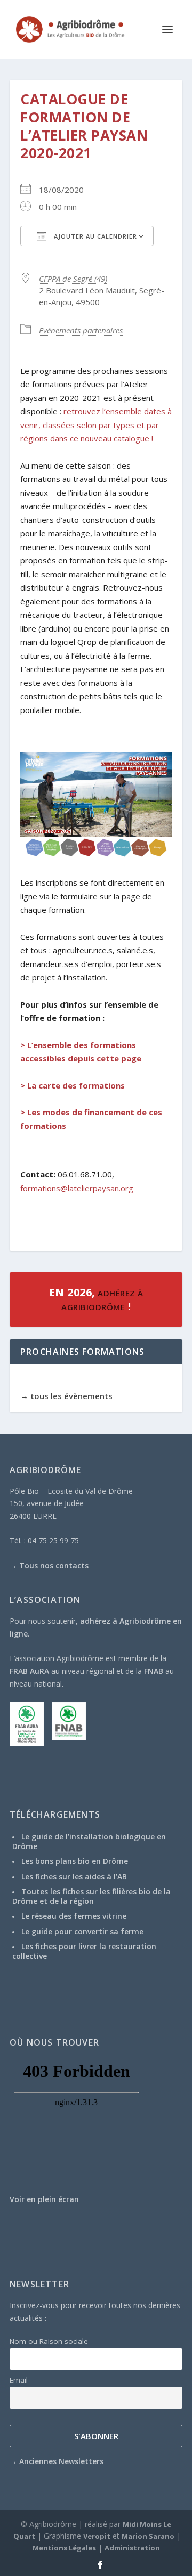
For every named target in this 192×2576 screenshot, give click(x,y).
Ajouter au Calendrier (94, 236)
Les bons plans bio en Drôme (75, 1861)
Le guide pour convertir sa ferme (82, 1931)
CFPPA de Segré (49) (73, 279)
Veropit (97, 2536)
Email (19, 2380)
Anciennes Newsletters (61, 2461)
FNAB (154, 1671)
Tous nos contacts (54, 1565)
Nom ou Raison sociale (49, 2341)
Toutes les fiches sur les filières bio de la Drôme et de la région (91, 1896)
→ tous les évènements (66, 1396)
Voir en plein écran (44, 2199)
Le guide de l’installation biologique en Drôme (89, 1841)
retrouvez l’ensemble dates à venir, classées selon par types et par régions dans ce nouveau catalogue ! (96, 425)
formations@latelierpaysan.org (77, 1188)
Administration (132, 2548)
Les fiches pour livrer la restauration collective (84, 1951)
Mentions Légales (64, 2548)
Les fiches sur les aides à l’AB (74, 1876)
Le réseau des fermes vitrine (74, 1916)
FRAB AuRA (29, 1671)
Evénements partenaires (81, 330)
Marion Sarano (148, 2536)
